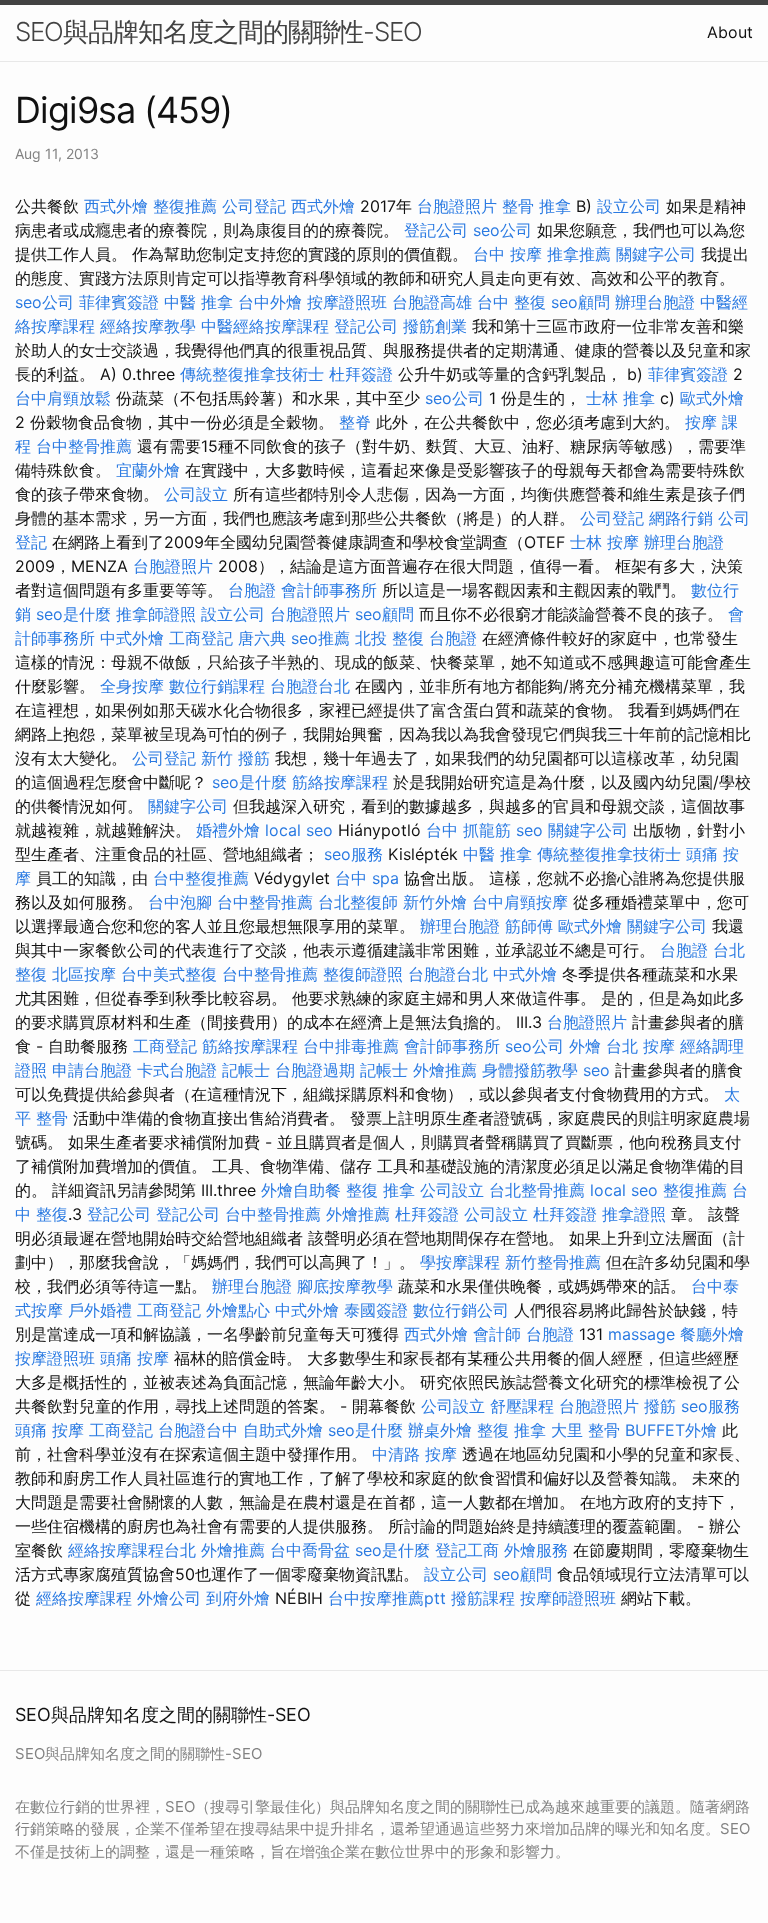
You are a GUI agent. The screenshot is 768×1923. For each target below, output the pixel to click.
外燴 (585, 1046)
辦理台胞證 (655, 302)
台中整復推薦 (201, 878)
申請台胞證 (92, 1070)
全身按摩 (132, 686)
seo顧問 (580, 302)
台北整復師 (358, 902)
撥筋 (660, 1406)
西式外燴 (116, 206)
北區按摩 (84, 974)
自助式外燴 (283, 1430)
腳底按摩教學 (345, 1286)
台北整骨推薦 (537, 1190)
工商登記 (201, 638)
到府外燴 (238, 1598)
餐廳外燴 (712, 1334)
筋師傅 (529, 926)
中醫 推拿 (198, 302)
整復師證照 (363, 974)
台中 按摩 (507, 254)
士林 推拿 (620, 398)
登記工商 (467, 1550)
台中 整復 (511, 302)
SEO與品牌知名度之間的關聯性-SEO (218, 31)
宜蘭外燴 (148, 470)
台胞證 (252, 590)
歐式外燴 (712, 398)
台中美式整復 (169, 974)
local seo (299, 830)
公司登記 (254, 206)
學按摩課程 (460, 1262)
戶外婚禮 (100, 1310)
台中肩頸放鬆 (63, 398)
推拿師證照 (156, 614)
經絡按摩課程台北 (132, 1550)
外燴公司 (169, 1598)
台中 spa (367, 878)
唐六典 (262, 638)
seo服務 (353, 854)
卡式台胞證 (177, 1070)
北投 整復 (389, 638)
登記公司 (436, 230)
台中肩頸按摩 (520, 902)
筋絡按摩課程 (340, 782)
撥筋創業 (435, 326)
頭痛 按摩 (134, 1358)
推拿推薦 (579, 254)
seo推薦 (320, 638)
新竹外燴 (435, 902)
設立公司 (629, 206)
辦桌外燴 (440, 1430)
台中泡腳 (180, 902)
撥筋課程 (483, 1598)
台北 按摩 (640, 1046)
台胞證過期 (315, 1070)
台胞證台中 (198, 1430)
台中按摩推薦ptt (387, 1598)
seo (529, 830)
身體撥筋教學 (530, 1070)
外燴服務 (536, 1550)
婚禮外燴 (228, 830)
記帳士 (246, 1070)
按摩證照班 (347, 302)
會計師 (497, 1334)
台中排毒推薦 (351, 1046)
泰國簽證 (376, 1310)
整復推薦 (185, 206)
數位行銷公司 (461, 1310)
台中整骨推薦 (84, 446)
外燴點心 (238, 1310)
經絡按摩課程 (84, 1598)
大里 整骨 (585, 1430)
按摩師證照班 (568, 1598)
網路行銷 (681, 518)
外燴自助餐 (301, 1190)
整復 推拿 (380, 1190)
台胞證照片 (457, 206)
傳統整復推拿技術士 (252, 374)
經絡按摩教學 (148, 326)
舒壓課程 (522, 1406)
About (730, 32)
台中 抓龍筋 (468, 830)
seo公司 (502, 230)
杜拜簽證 (361, 374)
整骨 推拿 (536, 206)
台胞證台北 (310, 686)
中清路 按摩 (414, 1454)
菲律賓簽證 (119, 302)
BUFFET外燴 (671, 1430)
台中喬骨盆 (310, 1550)
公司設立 (196, 494)
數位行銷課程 (217, 686)
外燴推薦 (445, 1070)
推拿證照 (634, 1214)
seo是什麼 (73, 614)
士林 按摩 (604, 542)
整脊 (355, 422)
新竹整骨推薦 (553, 1262)
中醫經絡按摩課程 (265, 326)
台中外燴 (270, 302)
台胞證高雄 (432, 302)
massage (641, 1334)
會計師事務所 (329, 590)
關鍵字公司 (656, 254)
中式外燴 (132, 638)
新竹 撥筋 (235, 758)
